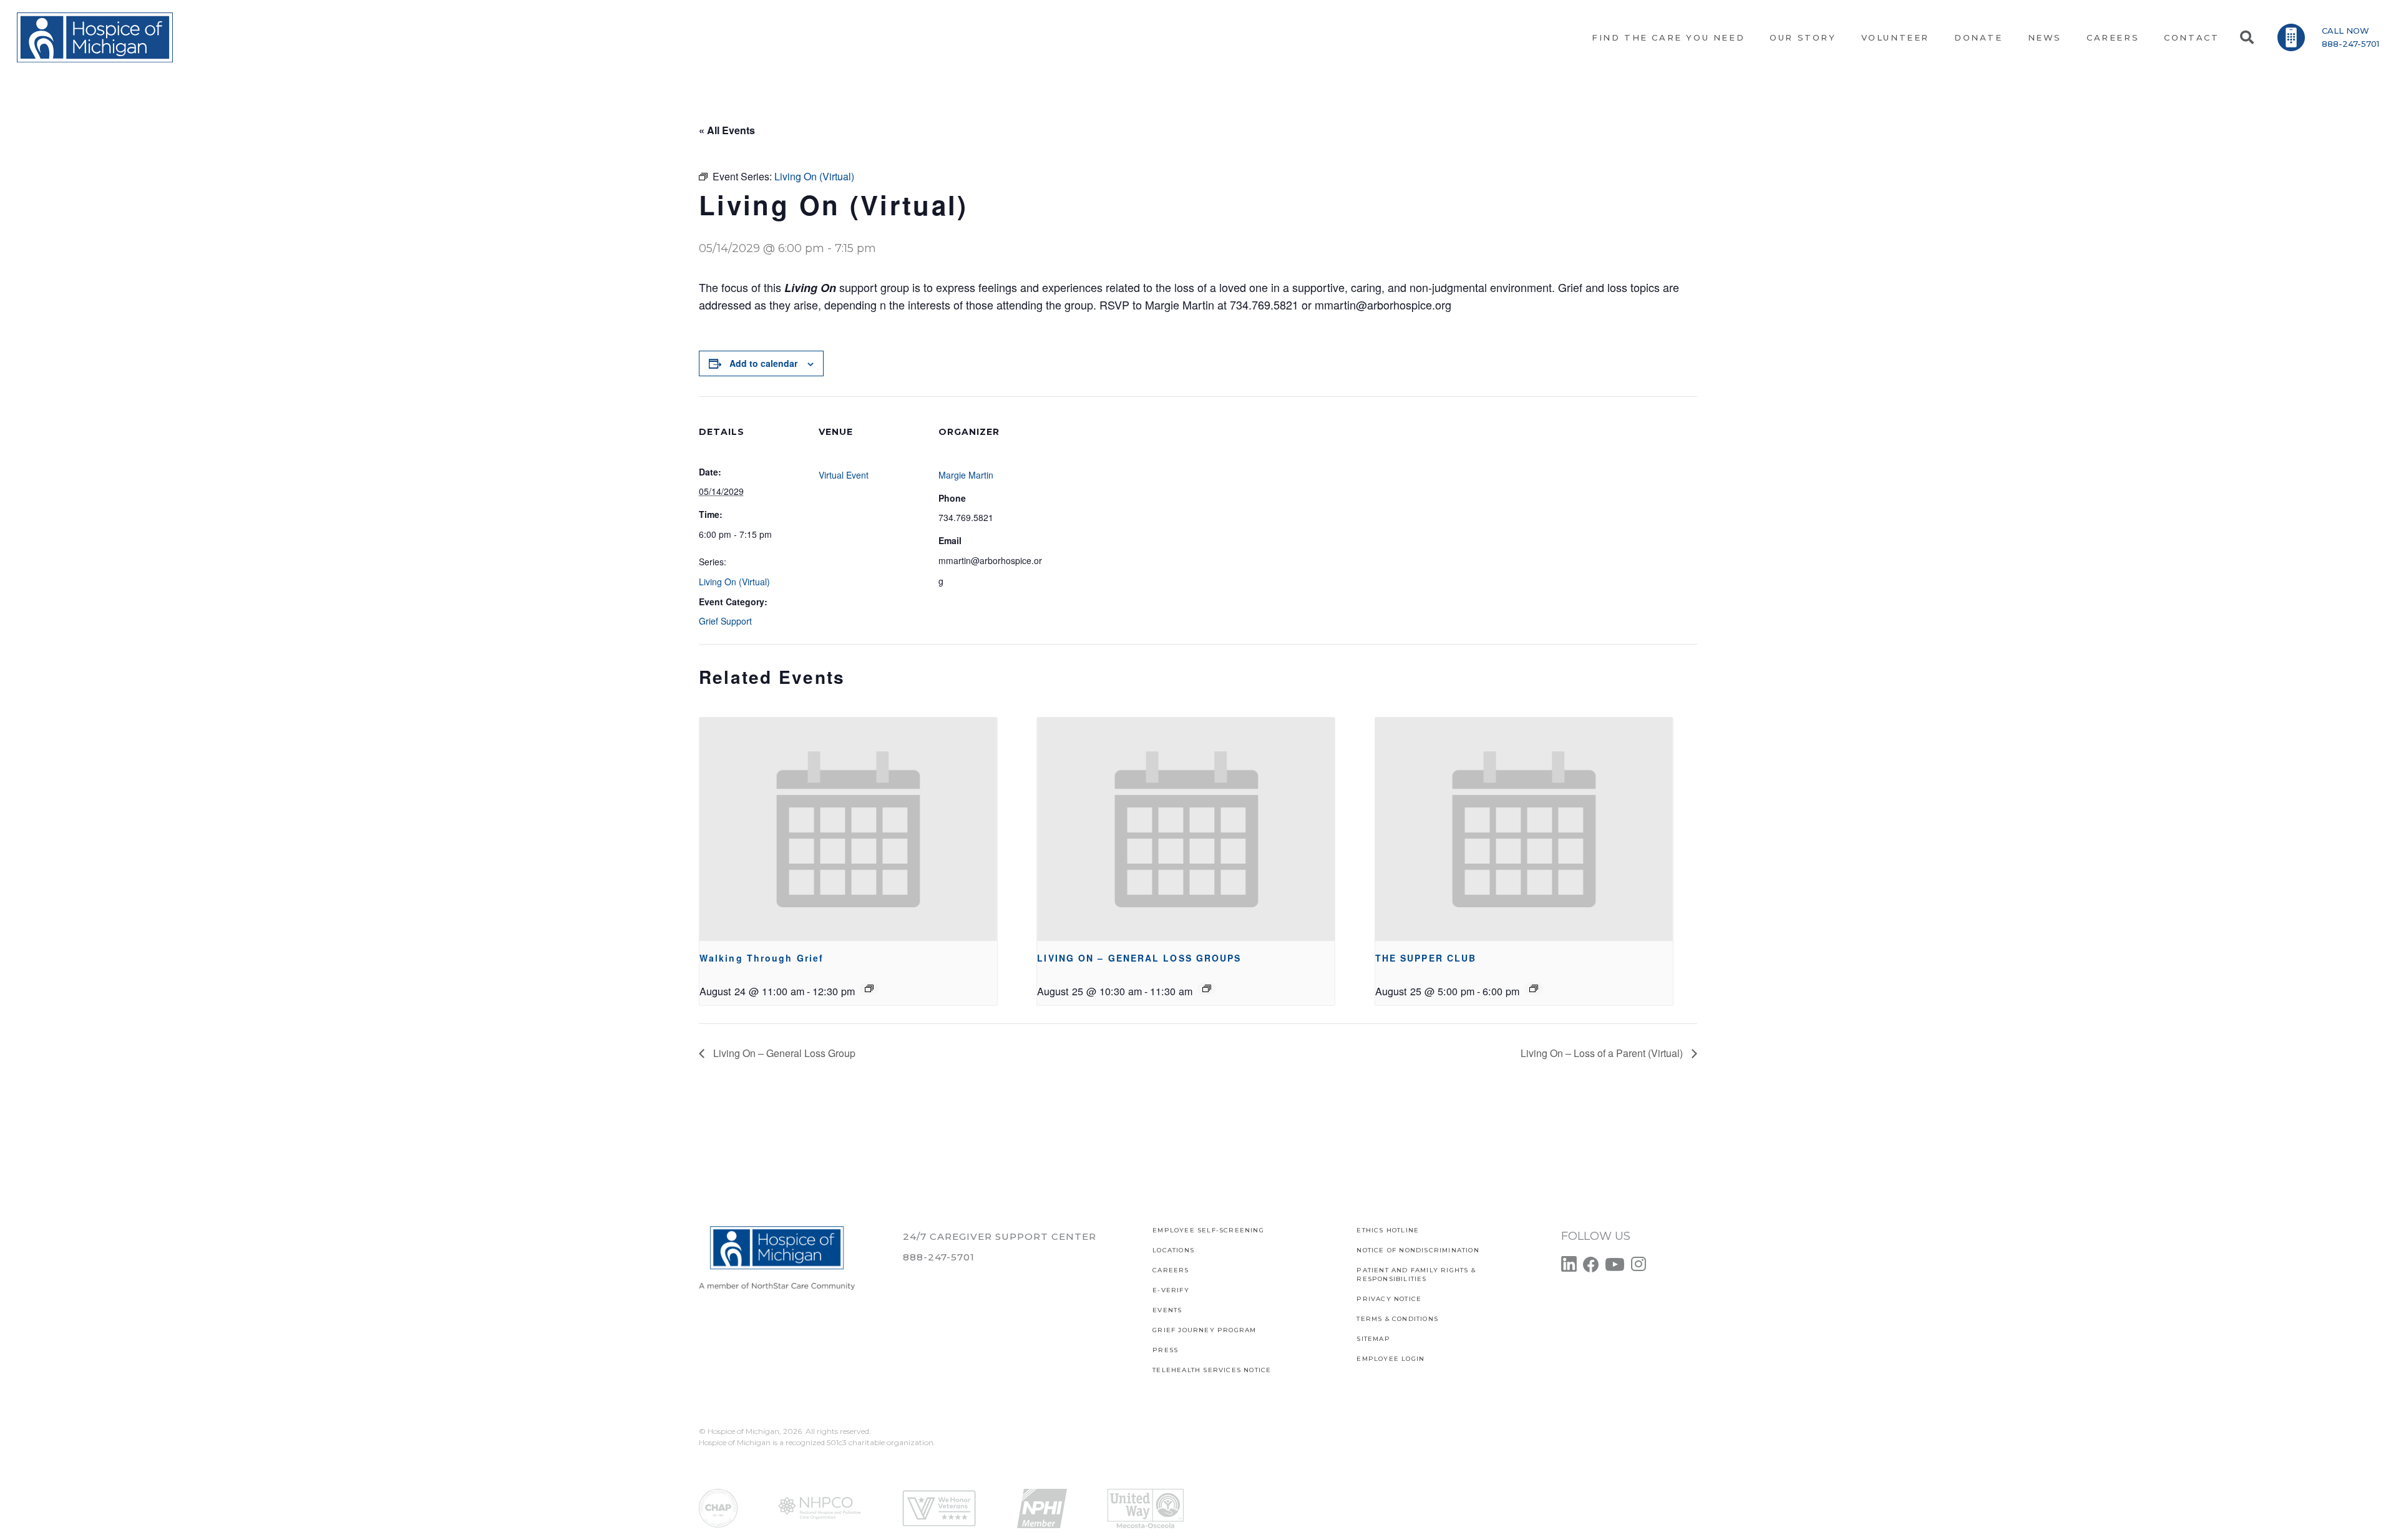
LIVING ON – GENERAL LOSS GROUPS (1139, 958)
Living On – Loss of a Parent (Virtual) (1603, 1053)
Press (1165, 1350)
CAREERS (1171, 1270)
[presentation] (848, 829)
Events (1167, 1310)
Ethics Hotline (1388, 1230)
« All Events (727, 130)
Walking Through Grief (762, 958)
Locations (1173, 1250)
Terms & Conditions (1397, 1319)
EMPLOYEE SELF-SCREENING (1208, 1230)
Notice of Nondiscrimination (1418, 1250)
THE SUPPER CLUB (1426, 958)
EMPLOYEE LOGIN (1390, 1359)
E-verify (1171, 1290)
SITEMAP (1373, 1339)
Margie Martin (966, 475)
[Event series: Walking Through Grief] (869, 988)
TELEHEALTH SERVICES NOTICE (1212, 1370)
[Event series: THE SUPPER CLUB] (1534, 988)
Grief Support (725, 621)
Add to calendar (763, 363)
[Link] (95, 37)
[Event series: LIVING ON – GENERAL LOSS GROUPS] (1207, 988)
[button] (2246, 37)
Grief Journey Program (1204, 1330)
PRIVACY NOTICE (1389, 1299)
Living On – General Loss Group (783, 1053)
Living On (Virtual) (734, 582)
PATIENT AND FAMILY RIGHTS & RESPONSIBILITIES (1416, 1274)
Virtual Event (844, 475)
